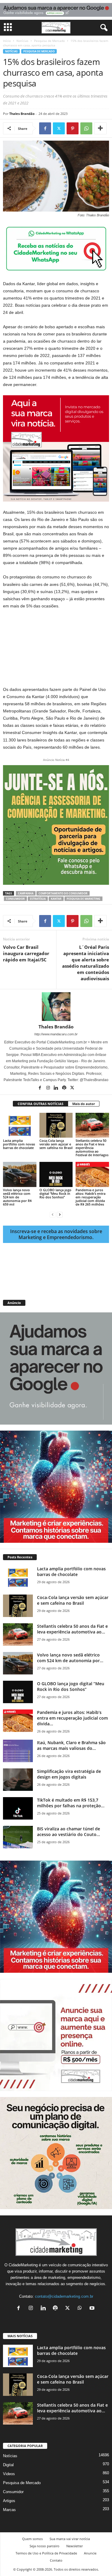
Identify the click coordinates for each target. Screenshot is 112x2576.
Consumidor (13, 2492)
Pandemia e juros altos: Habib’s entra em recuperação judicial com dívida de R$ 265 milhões (90, 1197)
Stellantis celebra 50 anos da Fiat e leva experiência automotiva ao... (72, 1629)
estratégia (38, 899)
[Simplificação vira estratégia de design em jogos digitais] (18, 1780)
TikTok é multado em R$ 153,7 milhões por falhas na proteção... (71, 1803)
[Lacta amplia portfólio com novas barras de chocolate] (20, 1125)
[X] (59, 128)
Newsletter (75, 2546)
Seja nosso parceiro (45, 2546)
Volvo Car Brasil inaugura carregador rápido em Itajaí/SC (26, 953)
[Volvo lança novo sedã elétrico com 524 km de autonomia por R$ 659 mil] (20, 1174)
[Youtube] (93, 2309)
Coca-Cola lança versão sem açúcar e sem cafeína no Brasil (56, 1144)
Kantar (56, 899)
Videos (9, 2474)
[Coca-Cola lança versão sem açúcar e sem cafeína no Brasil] (56, 1125)
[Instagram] (49, 1088)
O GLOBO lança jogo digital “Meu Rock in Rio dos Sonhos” (55, 1193)
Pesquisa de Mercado (49, 41)
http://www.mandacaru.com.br (56, 1034)
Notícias (22, 41)
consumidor (15, 899)
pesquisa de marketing (83, 899)
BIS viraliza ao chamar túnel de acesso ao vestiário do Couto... (69, 1832)
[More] (100, 128)
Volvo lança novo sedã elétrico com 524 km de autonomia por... (70, 1658)
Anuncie (90, 2553)
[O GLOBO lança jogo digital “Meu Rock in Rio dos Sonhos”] (56, 1174)
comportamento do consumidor (63, 893)
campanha (26, 893)
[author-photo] (56, 1007)
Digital (8, 2465)
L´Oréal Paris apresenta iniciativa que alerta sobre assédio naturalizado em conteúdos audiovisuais (86, 963)
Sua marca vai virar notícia (70, 2539)
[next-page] (60, 1214)
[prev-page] (53, 1214)
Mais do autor (84, 1104)
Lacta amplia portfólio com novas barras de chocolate (19, 1144)
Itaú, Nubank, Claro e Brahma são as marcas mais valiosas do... (71, 1745)
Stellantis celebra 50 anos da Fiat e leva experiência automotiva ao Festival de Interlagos (92, 1148)
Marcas (9, 2510)
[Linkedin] (57, 1088)
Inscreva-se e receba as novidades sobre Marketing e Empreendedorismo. (56, 1234)
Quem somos (32, 2539)
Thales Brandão (22, 114)
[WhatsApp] (86, 128)
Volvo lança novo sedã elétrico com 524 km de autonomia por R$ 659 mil (17, 1197)
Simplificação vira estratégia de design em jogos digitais (69, 1774)
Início (7, 41)
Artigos (9, 2501)
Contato (56, 2560)
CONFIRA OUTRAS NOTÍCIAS (40, 1104)
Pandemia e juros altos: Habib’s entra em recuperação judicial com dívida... (72, 1718)
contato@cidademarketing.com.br (64, 2296)
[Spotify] (65, 1088)
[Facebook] (45, 128)
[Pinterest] (73, 128)
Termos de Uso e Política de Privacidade (46, 2553)
